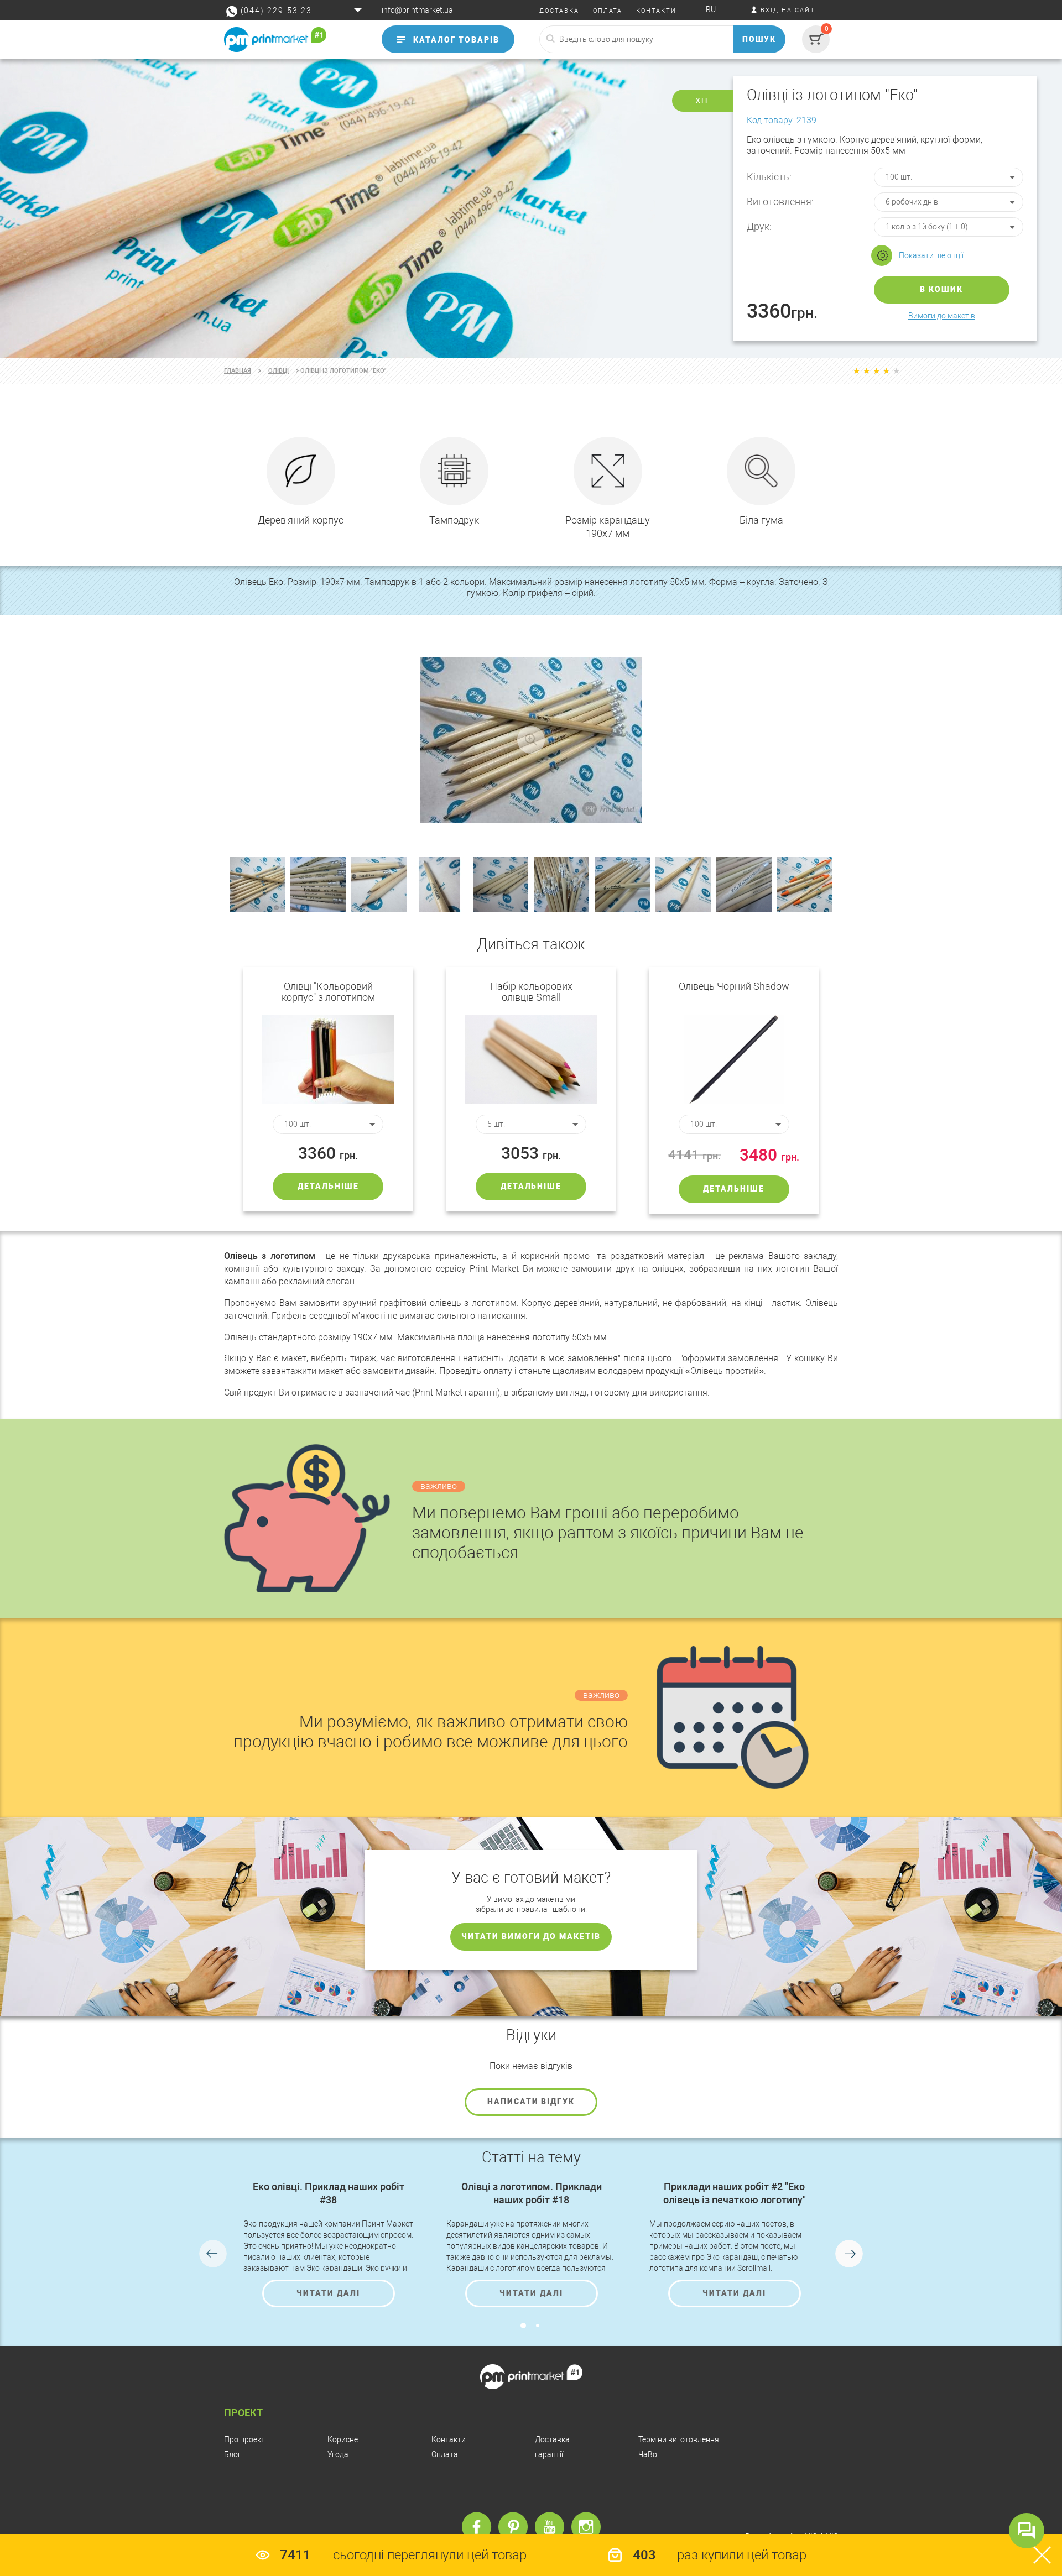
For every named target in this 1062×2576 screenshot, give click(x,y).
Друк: (759, 226)
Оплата (445, 2454)
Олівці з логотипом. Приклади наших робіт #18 (532, 2193)
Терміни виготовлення (679, 2439)
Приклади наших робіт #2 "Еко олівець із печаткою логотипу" (735, 2193)
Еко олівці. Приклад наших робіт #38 (329, 2193)
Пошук (759, 39)
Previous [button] (213, 2254)
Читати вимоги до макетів (531, 1936)
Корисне (343, 2439)
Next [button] (849, 2254)
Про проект (244, 2439)
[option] (531, 208)
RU (711, 9)
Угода (338, 2454)
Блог (233, 2454)
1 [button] (523, 2326)
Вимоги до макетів (942, 316)
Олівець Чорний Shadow (734, 986)
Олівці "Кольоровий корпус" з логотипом (328, 992)
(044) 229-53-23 (276, 11)
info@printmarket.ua (417, 10)
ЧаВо (648, 2454)
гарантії (549, 2454)
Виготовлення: (780, 202)
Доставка (552, 2439)
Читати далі (328, 2293)
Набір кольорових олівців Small (531, 992)
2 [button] (538, 2326)
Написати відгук (531, 2102)
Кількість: (769, 177)
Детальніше (328, 1186)
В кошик (941, 289)
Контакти (449, 2439)
